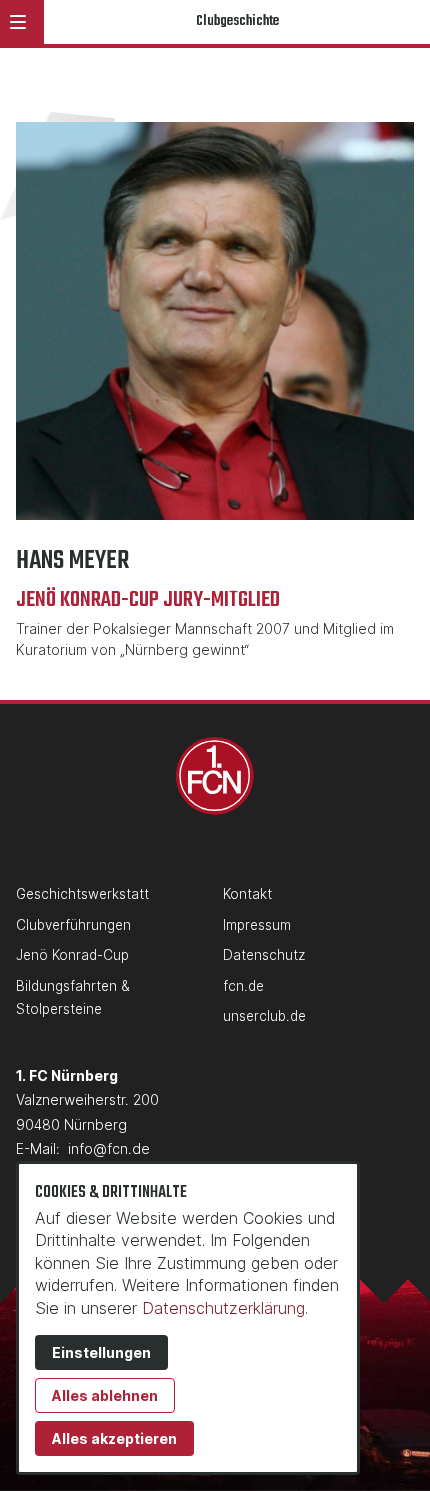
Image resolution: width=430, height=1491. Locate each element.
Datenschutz (264, 955)
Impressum (257, 925)
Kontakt (247, 894)
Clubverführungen (73, 925)
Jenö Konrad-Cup (72, 955)
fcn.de (243, 986)
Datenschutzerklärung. (225, 1308)
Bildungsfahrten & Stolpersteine (73, 998)
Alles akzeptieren (114, 1438)
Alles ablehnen (105, 1395)
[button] (18, 22)
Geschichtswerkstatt (82, 894)
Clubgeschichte (237, 21)
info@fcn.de (109, 1148)
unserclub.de (264, 1016)
